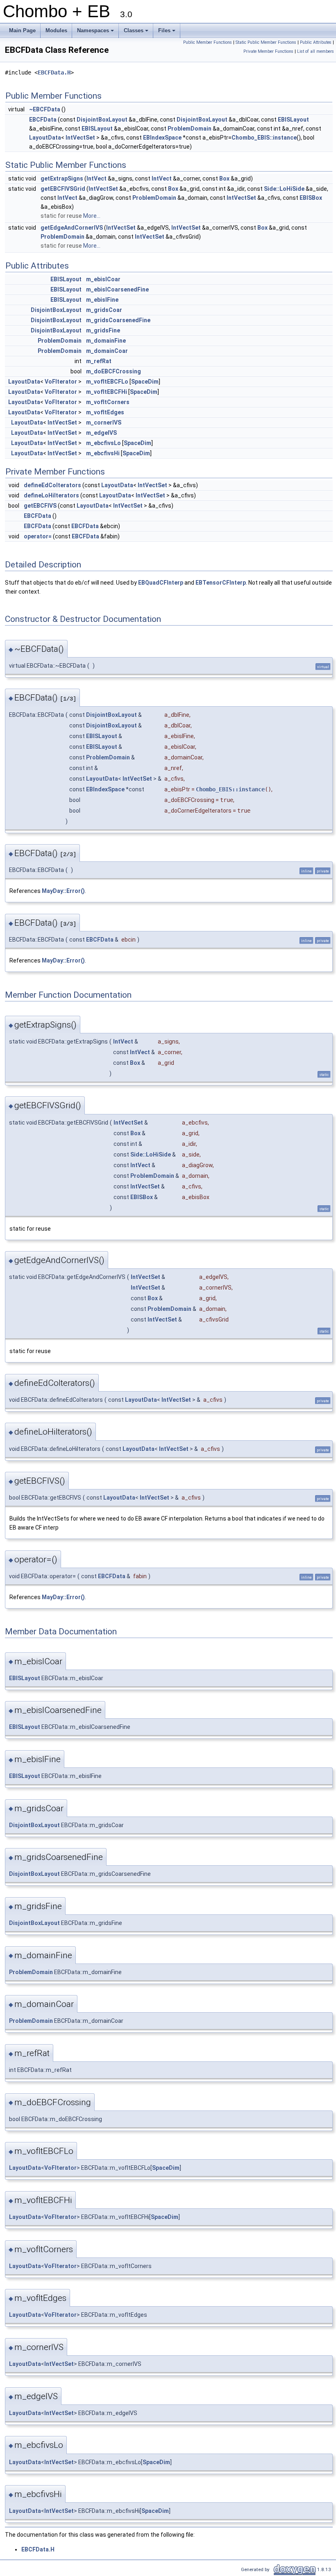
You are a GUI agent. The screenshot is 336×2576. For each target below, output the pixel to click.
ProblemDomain (190, 129)
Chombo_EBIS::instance (264, 138)
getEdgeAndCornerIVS (72, 228)
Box (224, 179)
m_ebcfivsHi (103, 453)
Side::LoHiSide (284, 189)
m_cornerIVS (104, 423)
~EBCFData (45, 109)
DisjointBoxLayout (102, 120)
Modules (56, 31)
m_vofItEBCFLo (107, 382)
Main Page (22, 31)
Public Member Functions (208, 42)
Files (167, 33)
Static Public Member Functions (266, 42)
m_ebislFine (102, 300)
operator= (38, 536)
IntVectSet (80, 138)
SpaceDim (145, 382)
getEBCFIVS (40, 506)
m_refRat (99, 361)
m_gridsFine (103, 330)
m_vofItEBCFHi (107, 392)
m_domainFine (106, 341)
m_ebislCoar (103, 279)
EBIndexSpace (162, 138)
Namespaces (96, 33)
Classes (137, 33)
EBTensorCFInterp (221, 583)
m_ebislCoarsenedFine (117, 289)
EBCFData (43, 120)
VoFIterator (61, 382)
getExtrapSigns (62, 179)
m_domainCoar (107, 351)
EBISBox (311, 198)
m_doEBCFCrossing (114, 371)
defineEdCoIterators (52, 485)
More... (92, 216)
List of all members (316, 51)
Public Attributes (316, 42)
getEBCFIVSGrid (63, 189)
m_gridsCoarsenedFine (118, 320)
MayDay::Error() (63, 891)
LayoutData (45, 138)
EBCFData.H (54, 72)
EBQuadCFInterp (161, 583)
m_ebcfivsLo (103, 443)
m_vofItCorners (108, 402)
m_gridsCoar (104, 310)
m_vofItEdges (105, 412)
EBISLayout (293, 120)
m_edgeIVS (101, 433)
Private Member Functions (268, 51)
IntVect (96, 179)
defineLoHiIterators (51, 495)
